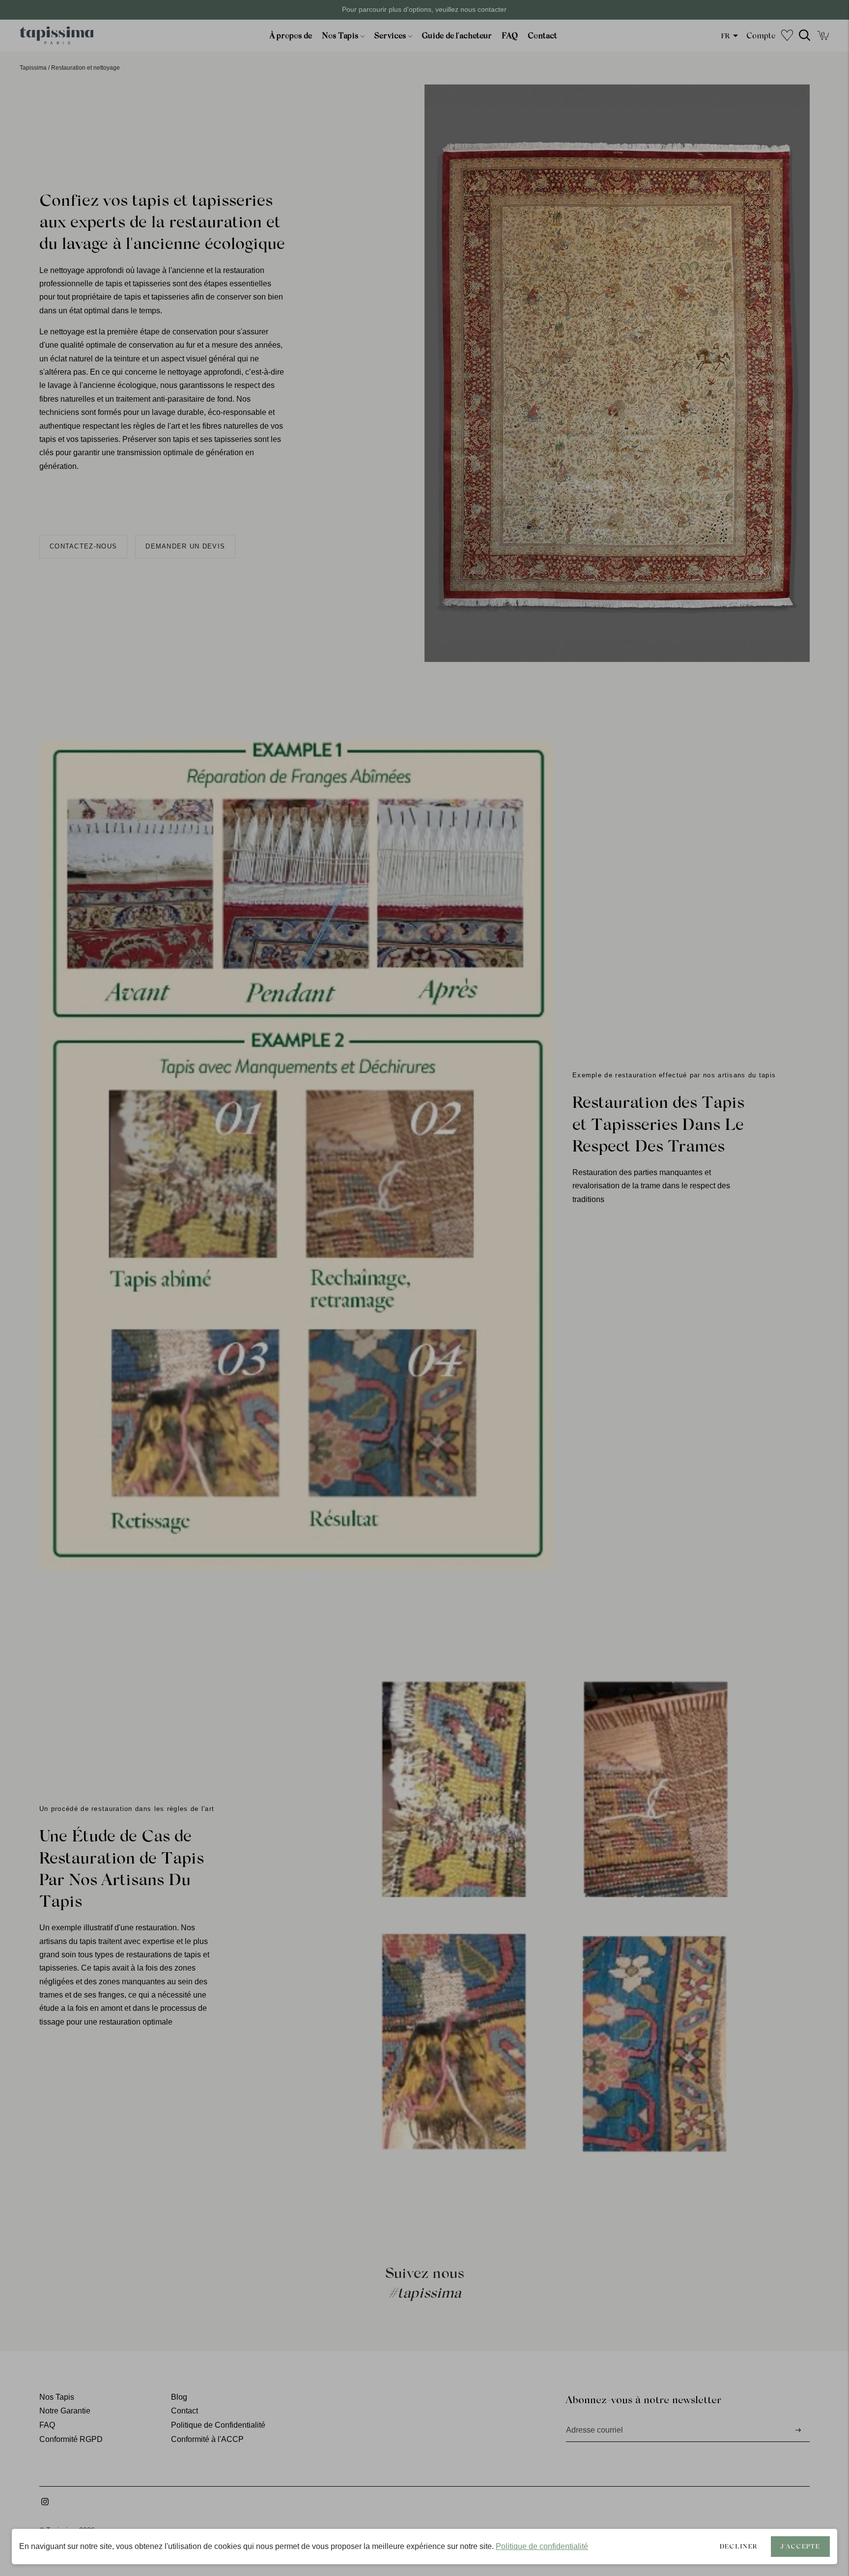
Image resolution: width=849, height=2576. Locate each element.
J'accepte (800, 2546)
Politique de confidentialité (542, 2546)
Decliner (738, 2546)
